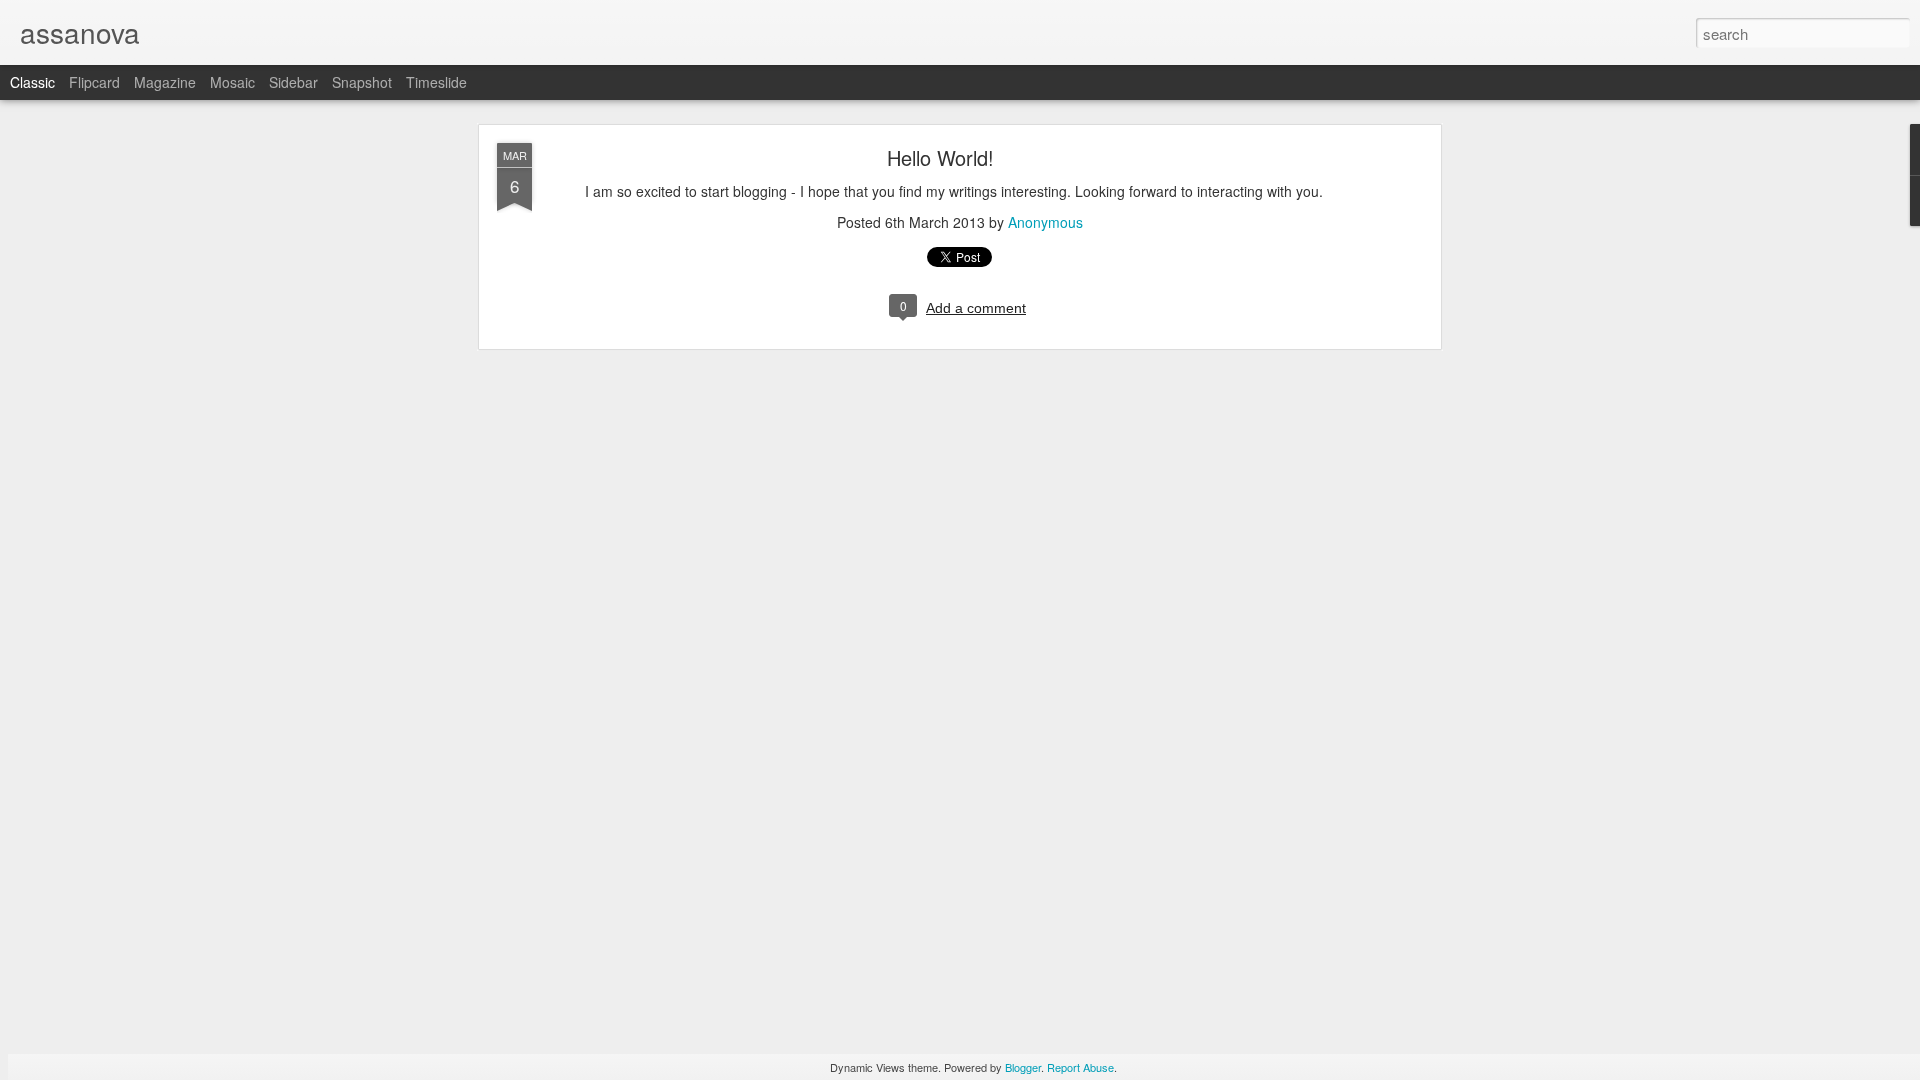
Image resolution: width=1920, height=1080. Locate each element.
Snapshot (362, 82)
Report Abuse (1080, 1067)
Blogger (1023, 1067)
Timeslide (436, 82)
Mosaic (232, 82)
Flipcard (94, 82)
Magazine (165, 82)
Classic (32, 82)
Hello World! (940, 157)
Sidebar (293, 82)
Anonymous (1045, 222)
